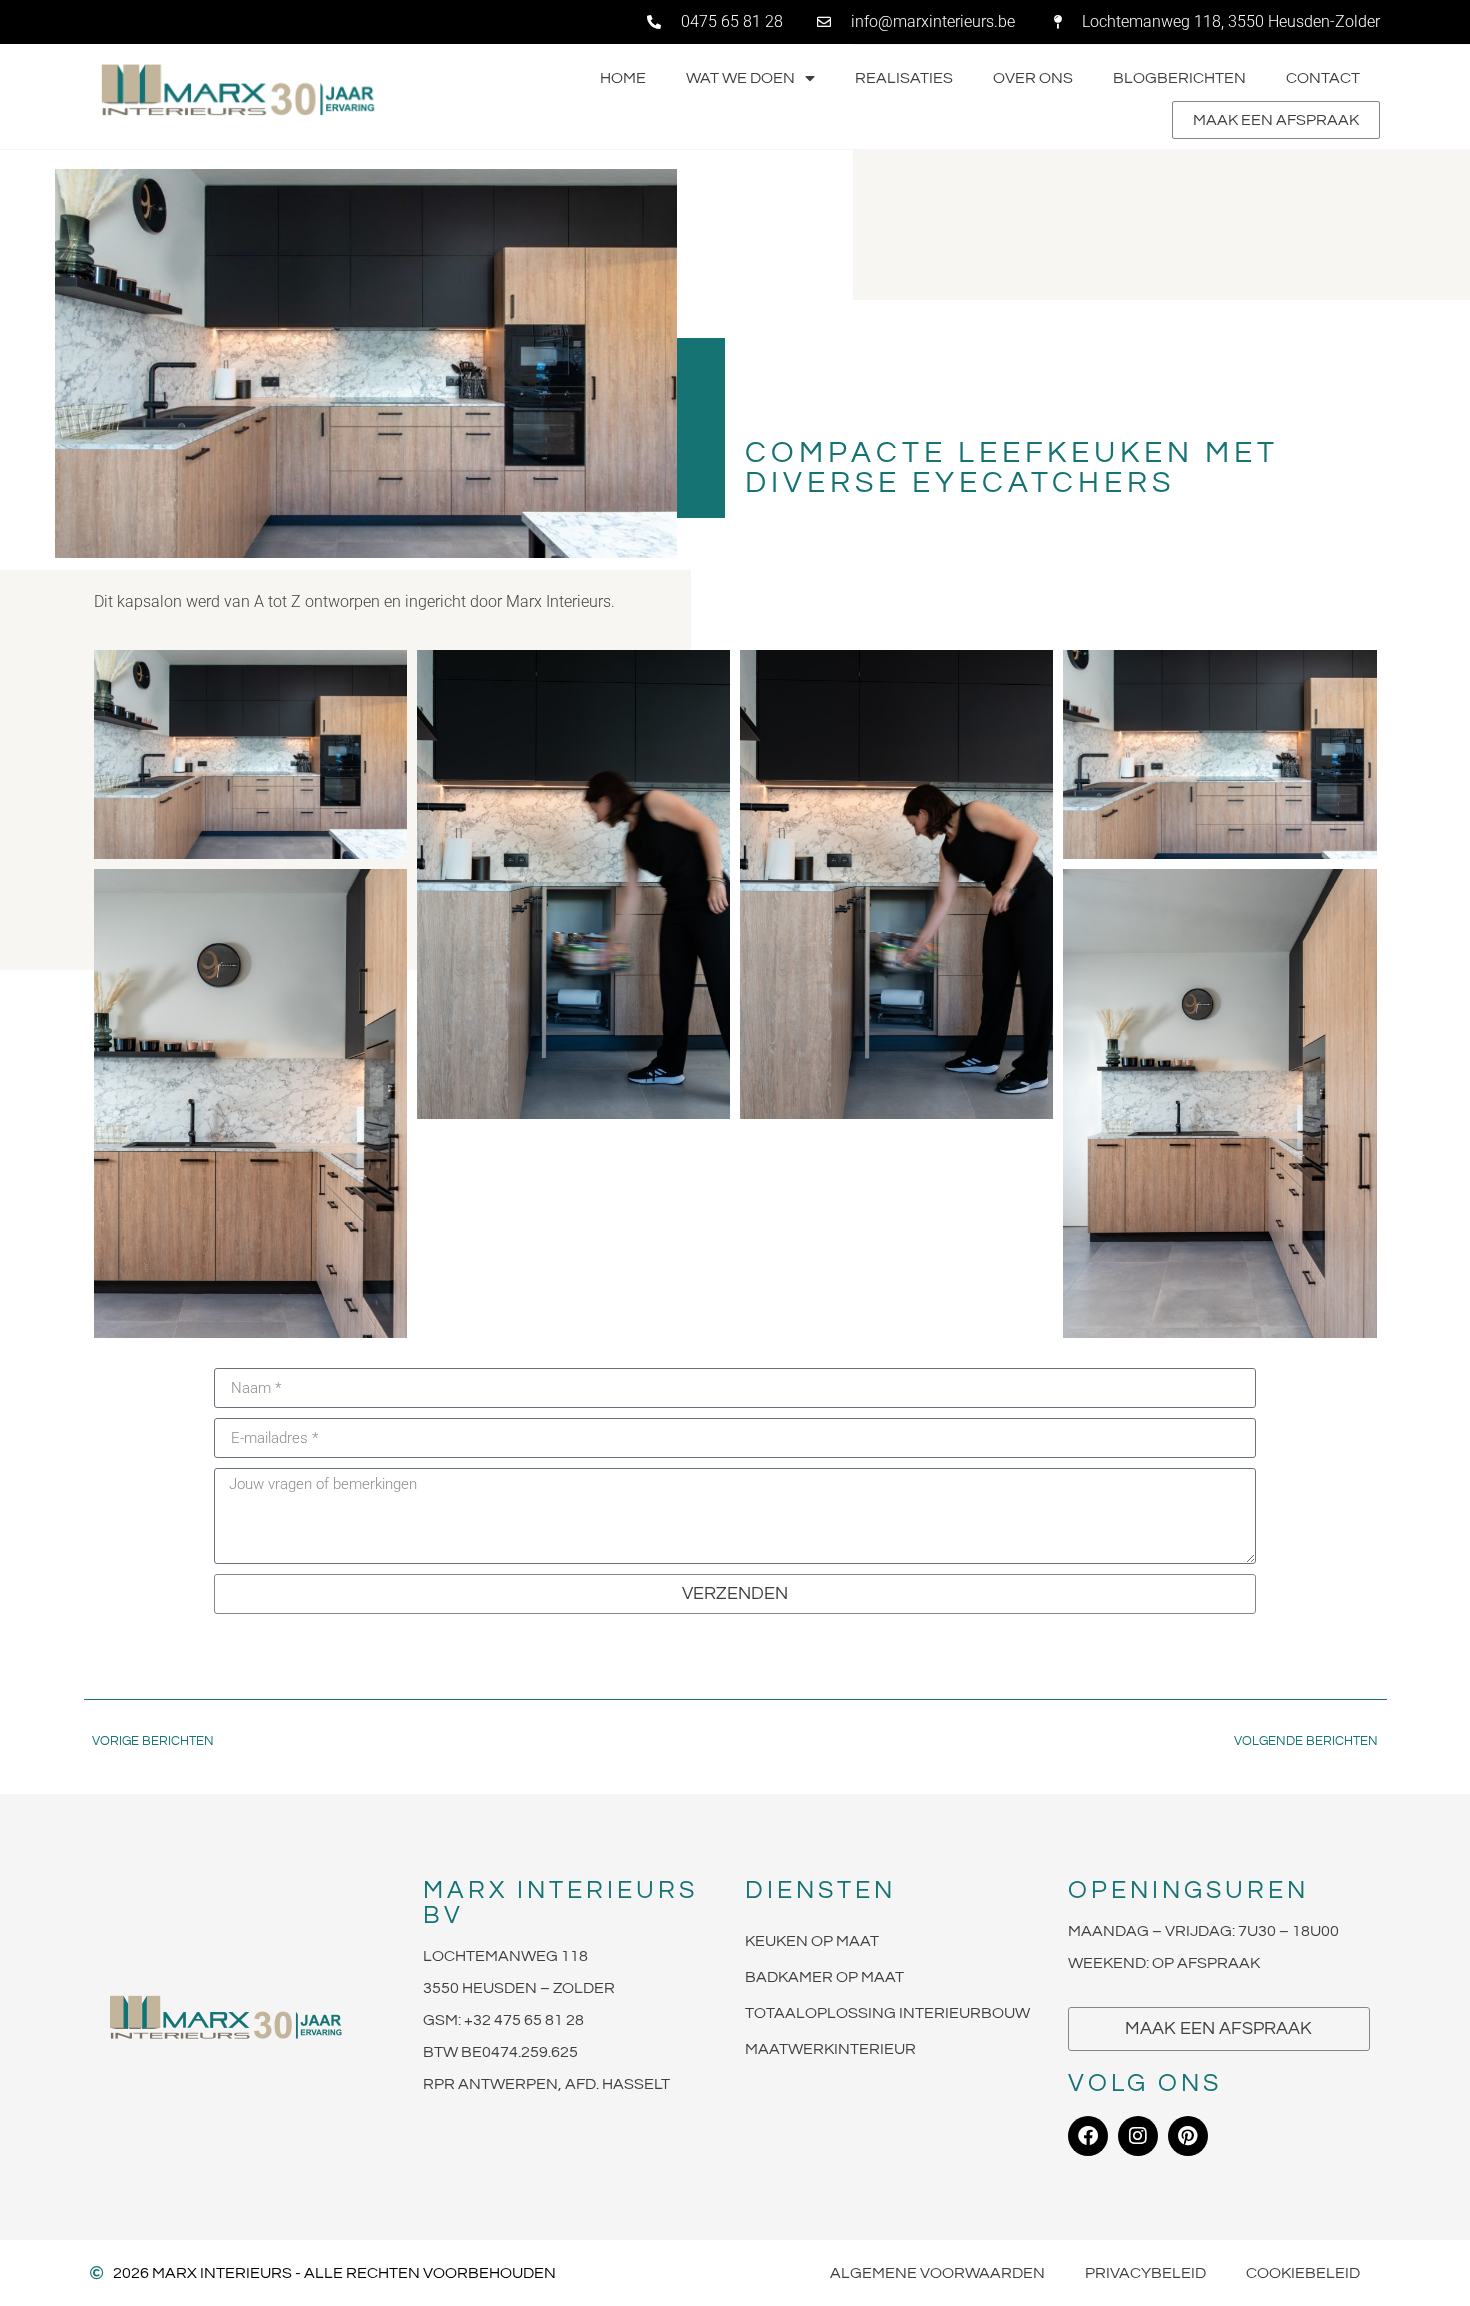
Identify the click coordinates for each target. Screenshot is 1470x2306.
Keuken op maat (812, 1941)
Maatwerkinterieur (830, 2049)
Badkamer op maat (824, 1977)
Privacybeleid (1145, 2273)
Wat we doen (740, 78)
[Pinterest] (1188, 2136)
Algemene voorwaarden (937, 2273)
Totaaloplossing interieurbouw (887, 2013)
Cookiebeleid (1303, 2273)
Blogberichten (1179, 78)
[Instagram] (1138, 2136)
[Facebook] (1088, 2136)
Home (623, 78)
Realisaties (904, 78)
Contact (1323, 78)
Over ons (1033, 78)
